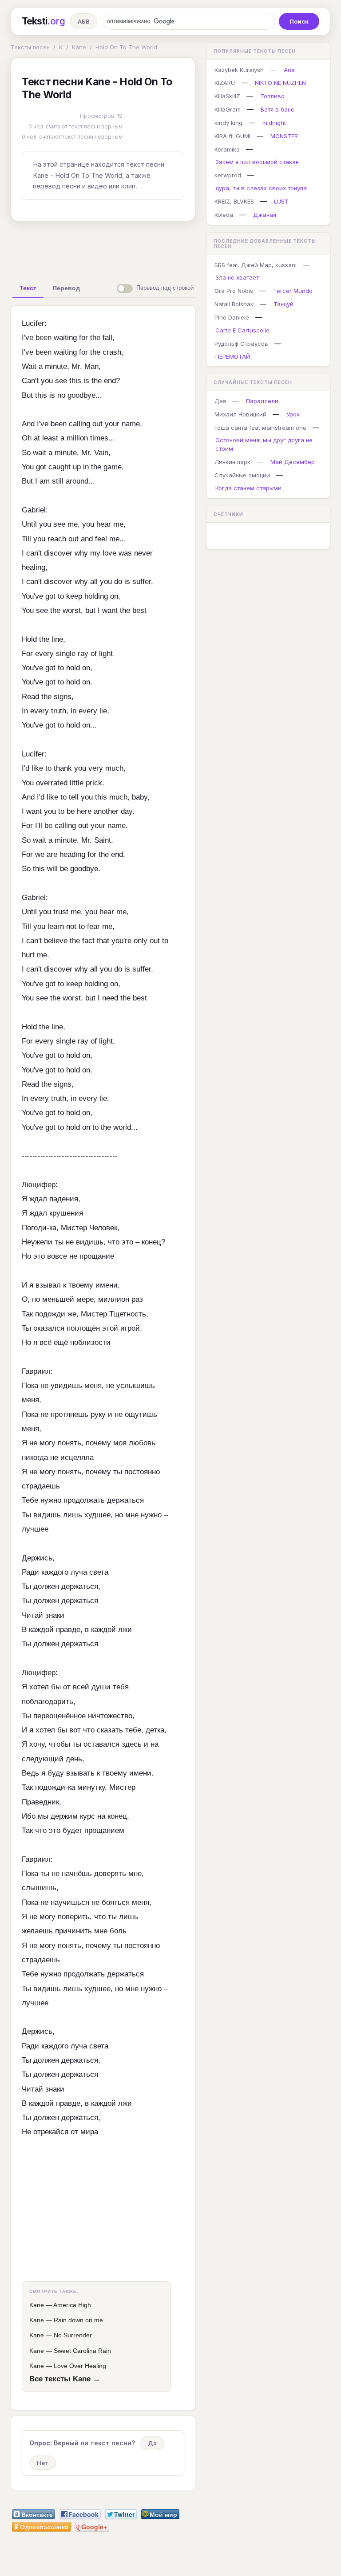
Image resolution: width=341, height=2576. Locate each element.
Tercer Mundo (293, 291)
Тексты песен (30, 47)
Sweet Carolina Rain (82, 2351)
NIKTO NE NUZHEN (280, 83)
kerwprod (228, 175)
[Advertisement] (151, 248)
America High (72, 2305)
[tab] (28, 288)
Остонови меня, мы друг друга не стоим (264, 444)
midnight (274, 123)
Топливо (272, 96)
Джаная (265, 215)
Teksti (43, 21)
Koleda (224, 215)
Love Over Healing (80, 2366)
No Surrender (73, 2335)
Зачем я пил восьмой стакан (257, 162)
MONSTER (284, 136)
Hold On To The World (126, 47)
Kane (79, 47)
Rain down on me (78, 2320)
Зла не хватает (237, 277)
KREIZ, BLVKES (234, 201)
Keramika (227, 149)
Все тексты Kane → (65, 2379)
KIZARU (225, 83)
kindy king (228, 123)
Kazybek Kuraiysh (239, 70)
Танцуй (284, 304)
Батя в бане (278, 109)
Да (152, 2443)
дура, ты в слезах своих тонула (261, 188)
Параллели (262, 401)
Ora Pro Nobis (234, 291)
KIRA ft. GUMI (232, 136)
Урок (293, 414)
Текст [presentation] (28, 288)
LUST (281, 201)
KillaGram (228, 109)
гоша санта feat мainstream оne (260, 428)
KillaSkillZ (227, 96)
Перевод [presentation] (66, 288)
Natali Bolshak (234, 304)
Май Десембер (293, 462)
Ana (289, 70)
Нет (43, 2463)
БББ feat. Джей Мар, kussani (256, 265)
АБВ (84, 21)
